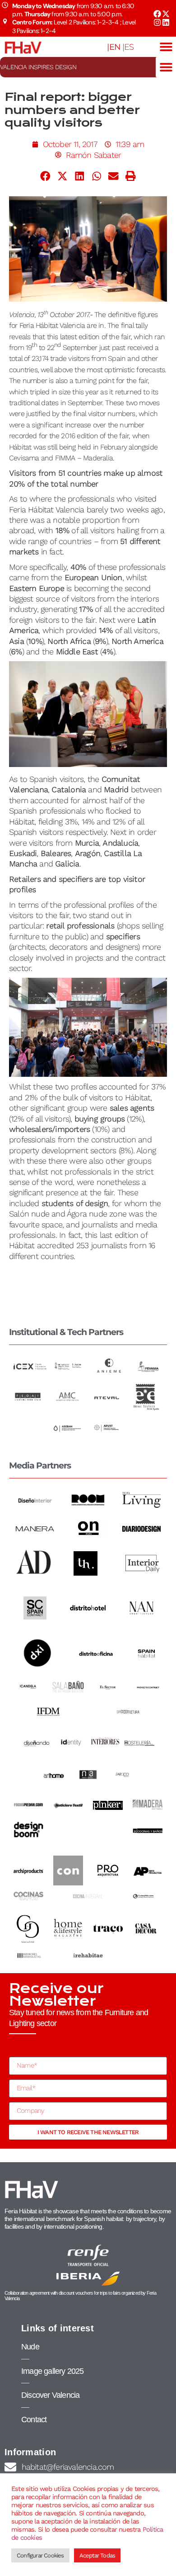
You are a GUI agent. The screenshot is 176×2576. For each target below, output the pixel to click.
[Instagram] (157, 22)
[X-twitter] (166, 14)
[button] (166, 47)
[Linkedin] (166, 22)
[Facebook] (157, 14)
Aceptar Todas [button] (97, 2555)
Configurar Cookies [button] (40, 2555)
